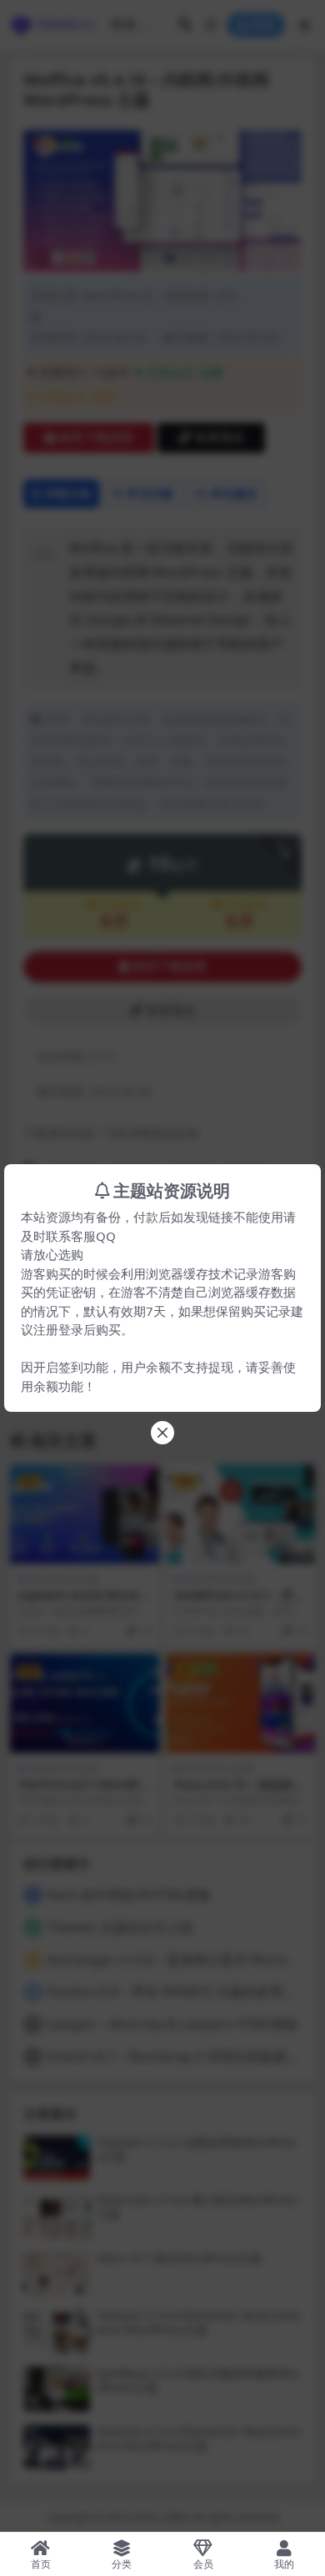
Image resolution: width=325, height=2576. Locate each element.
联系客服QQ (81, 1236)
